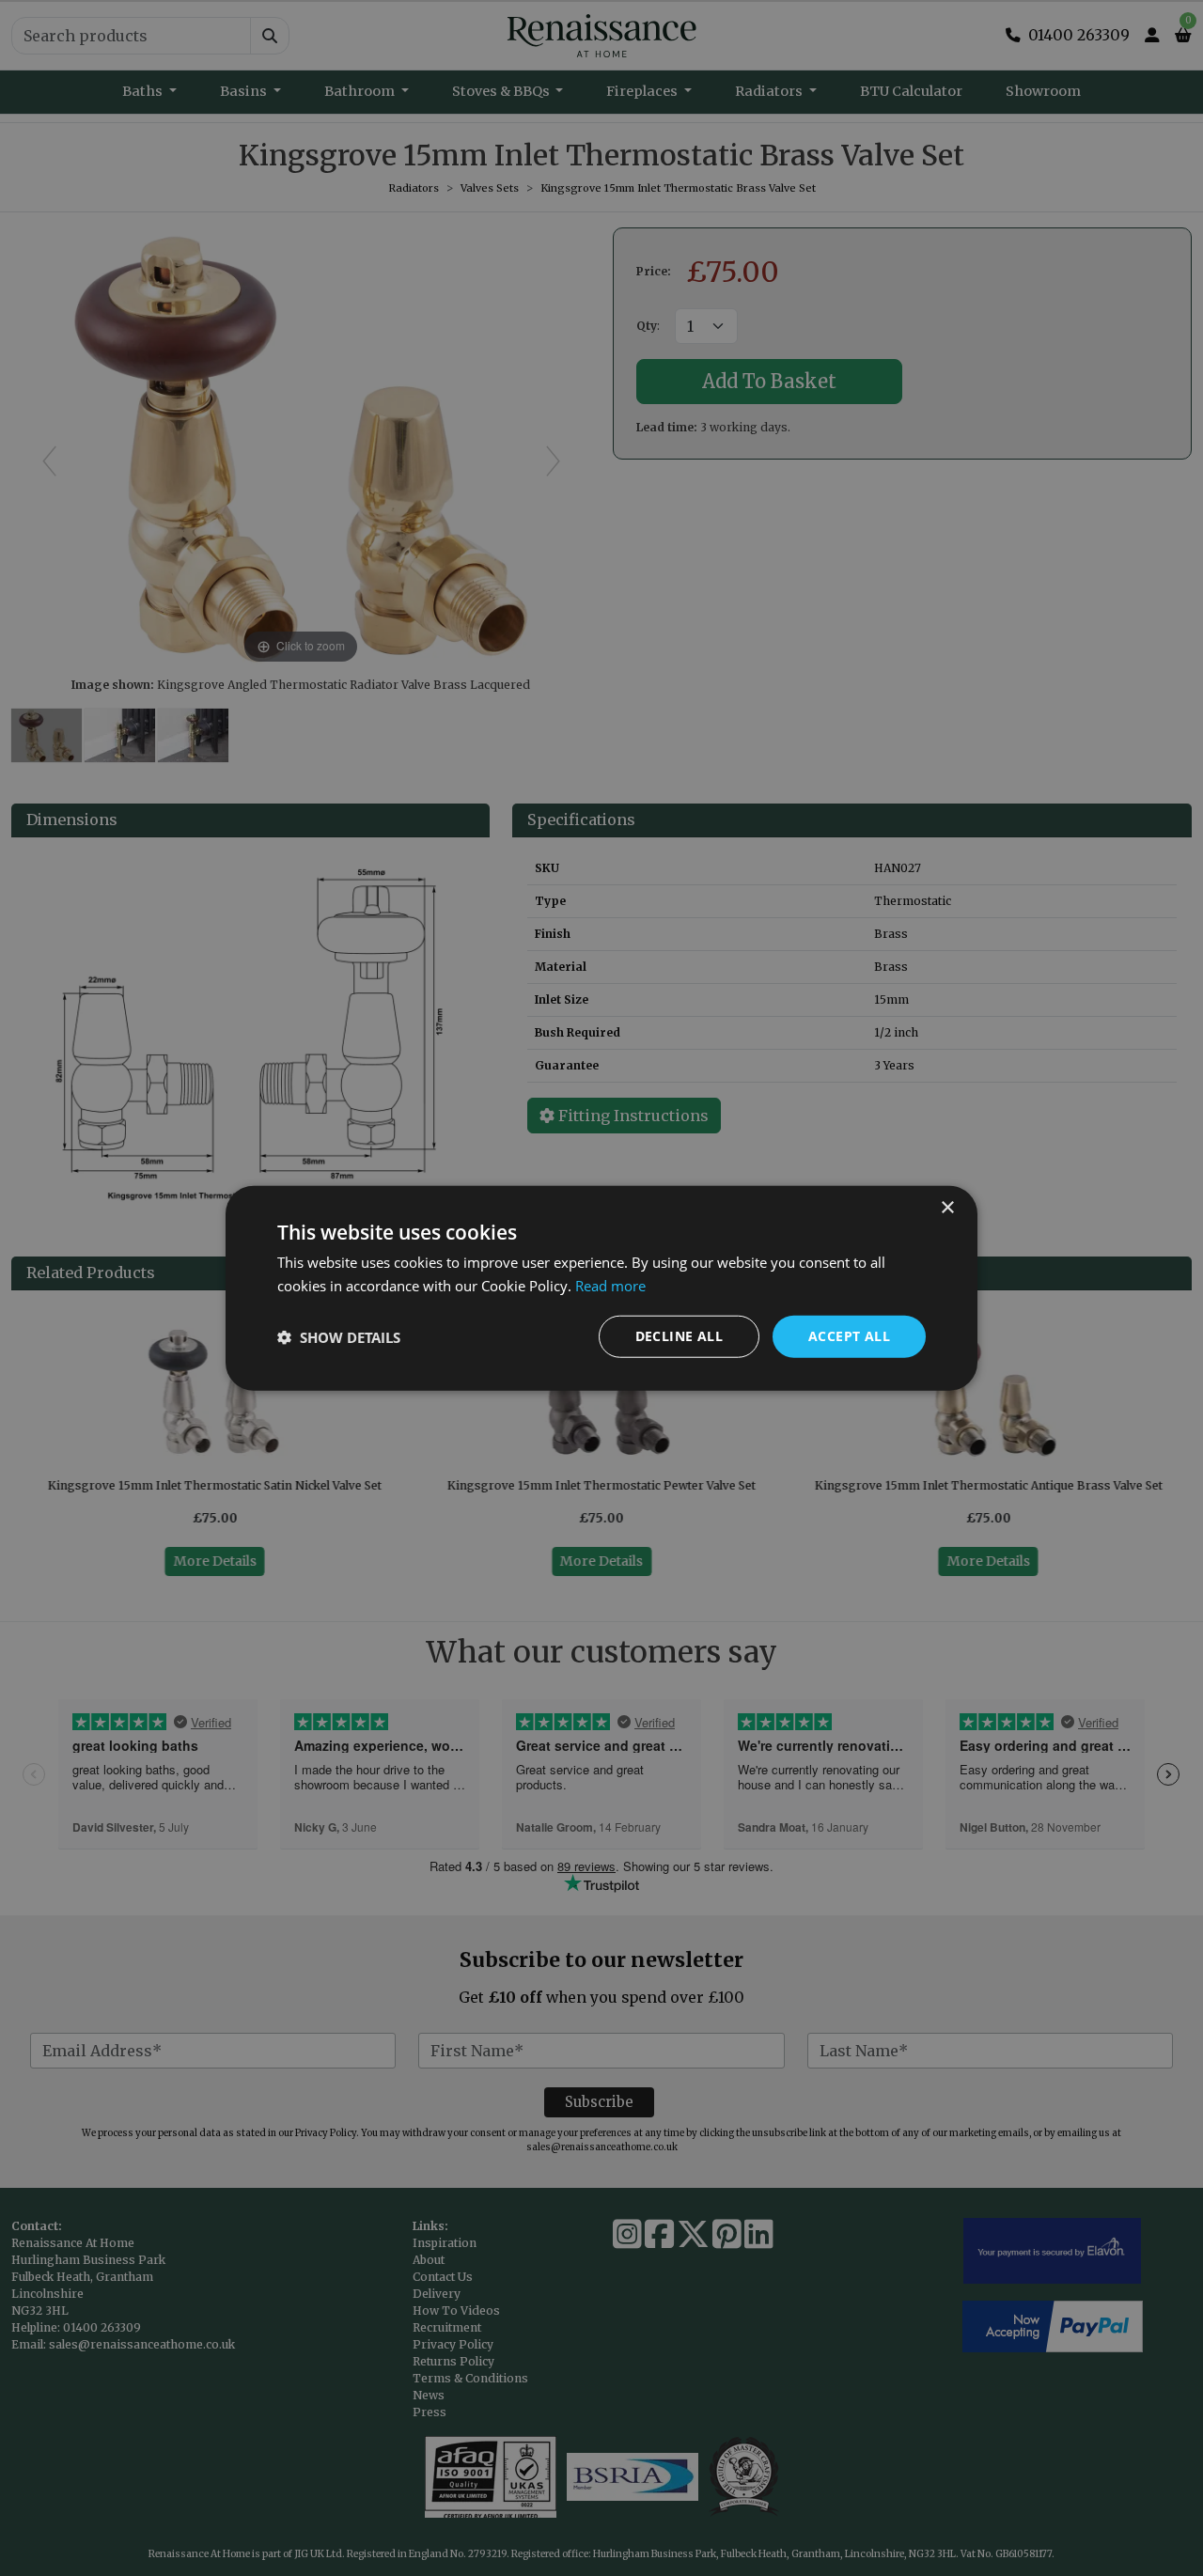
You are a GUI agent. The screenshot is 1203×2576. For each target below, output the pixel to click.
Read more (610, 1285)
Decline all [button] (679, 1336)
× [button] (947, 1207)
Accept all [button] (849, 1336)
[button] (339, 1336)
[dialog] (601, 1288)
